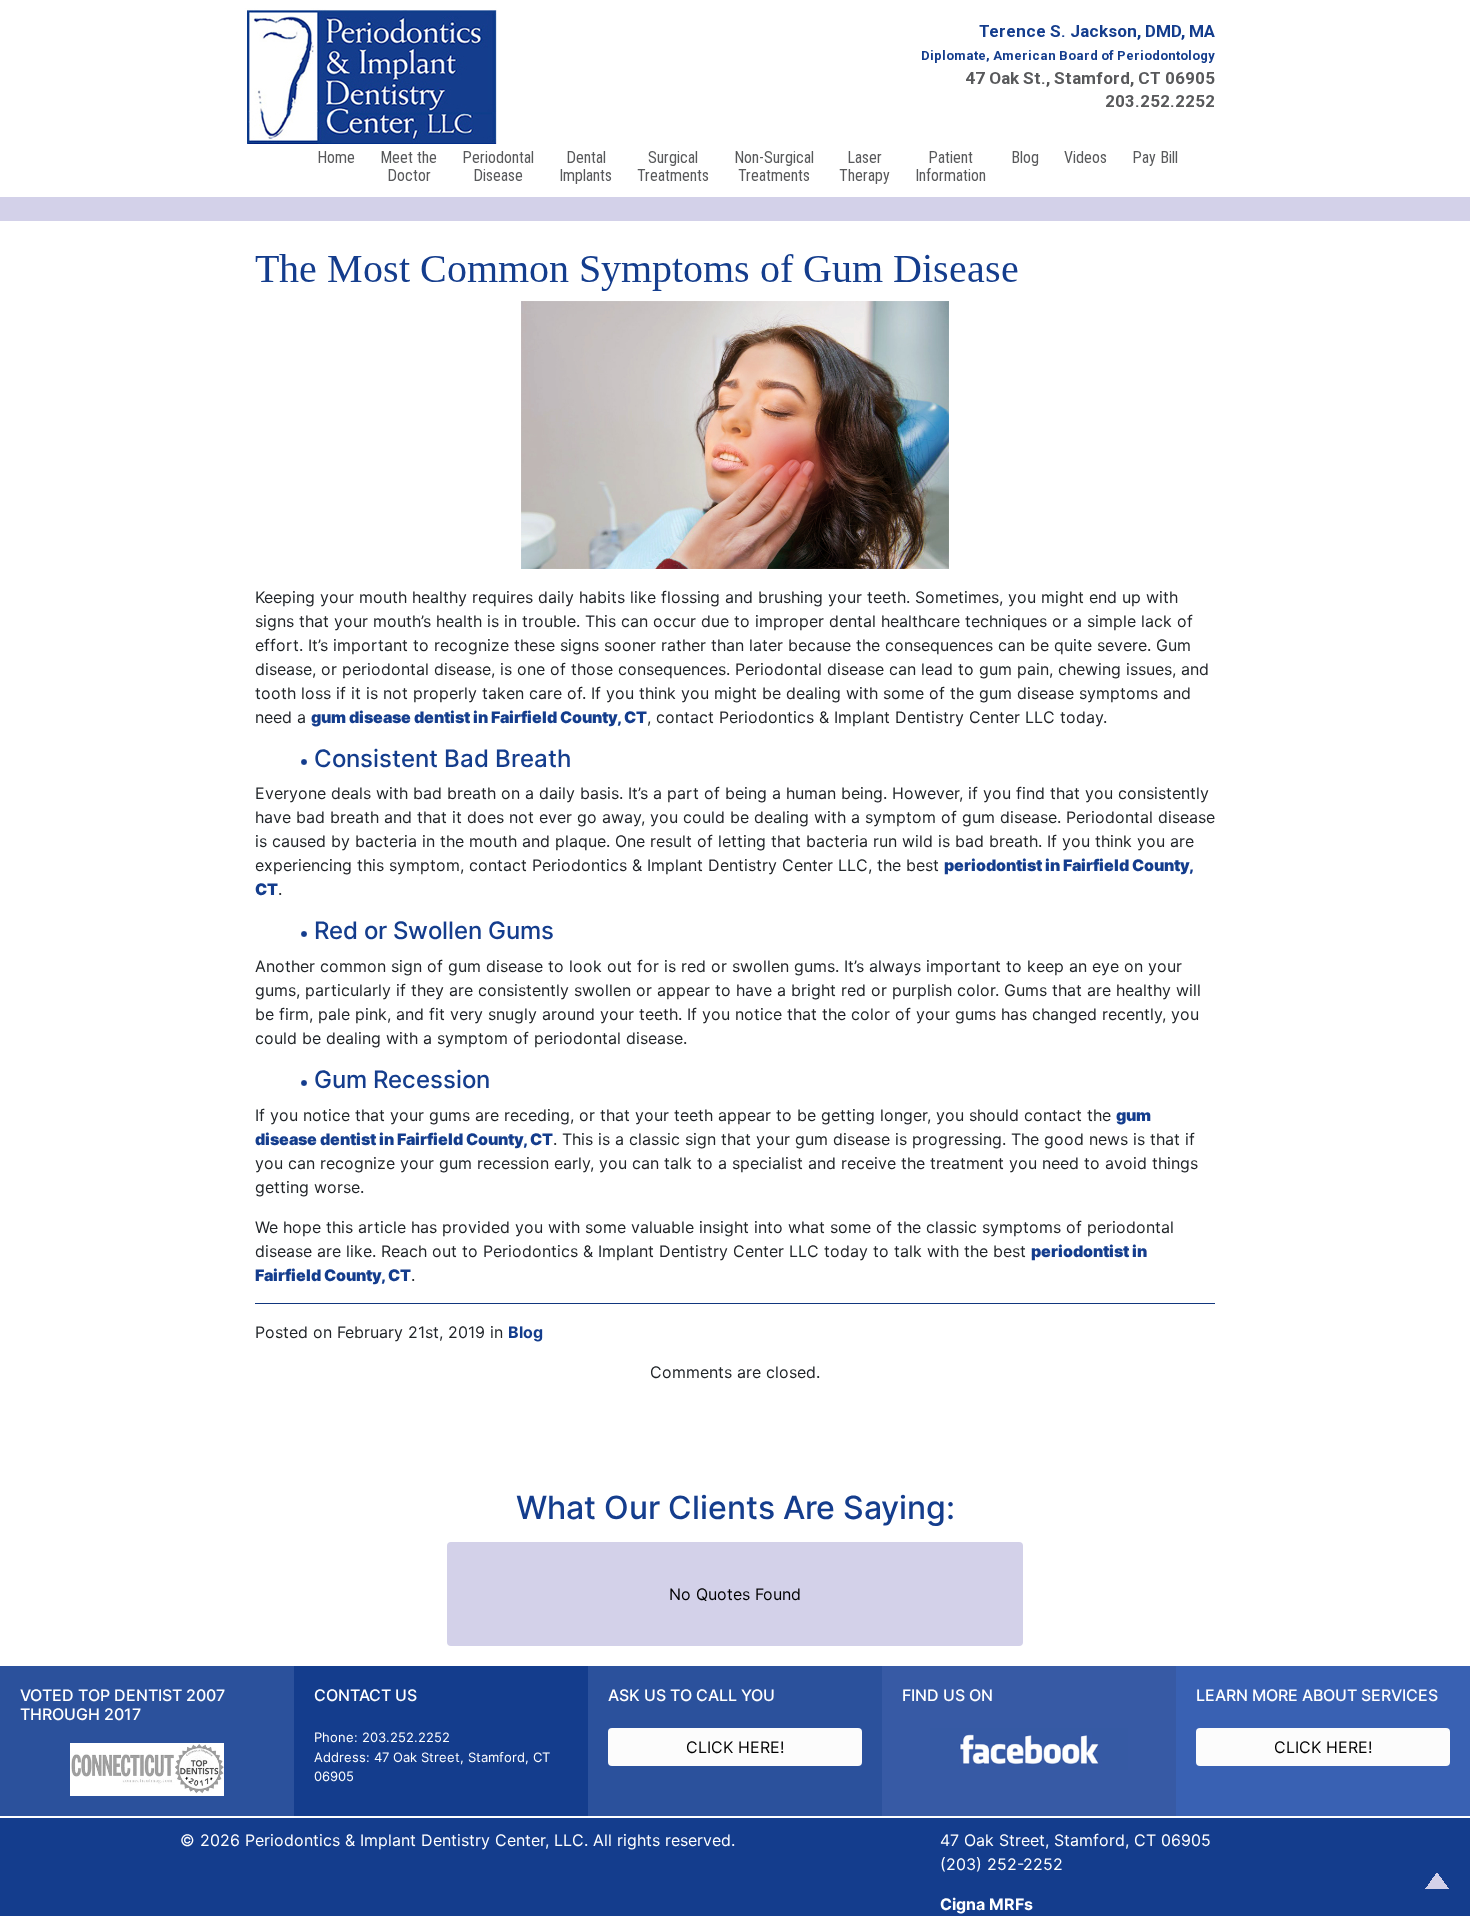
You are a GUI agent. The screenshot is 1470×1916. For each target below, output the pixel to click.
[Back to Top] (1433, 1879)
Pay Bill (1155, 158)
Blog (1025, 158)
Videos (1085, 158)
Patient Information (950, 167)
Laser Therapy (864, 167)
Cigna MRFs (986, 1904)
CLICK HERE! (735, 1747)
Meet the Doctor (408, 167)
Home (336, 158)
